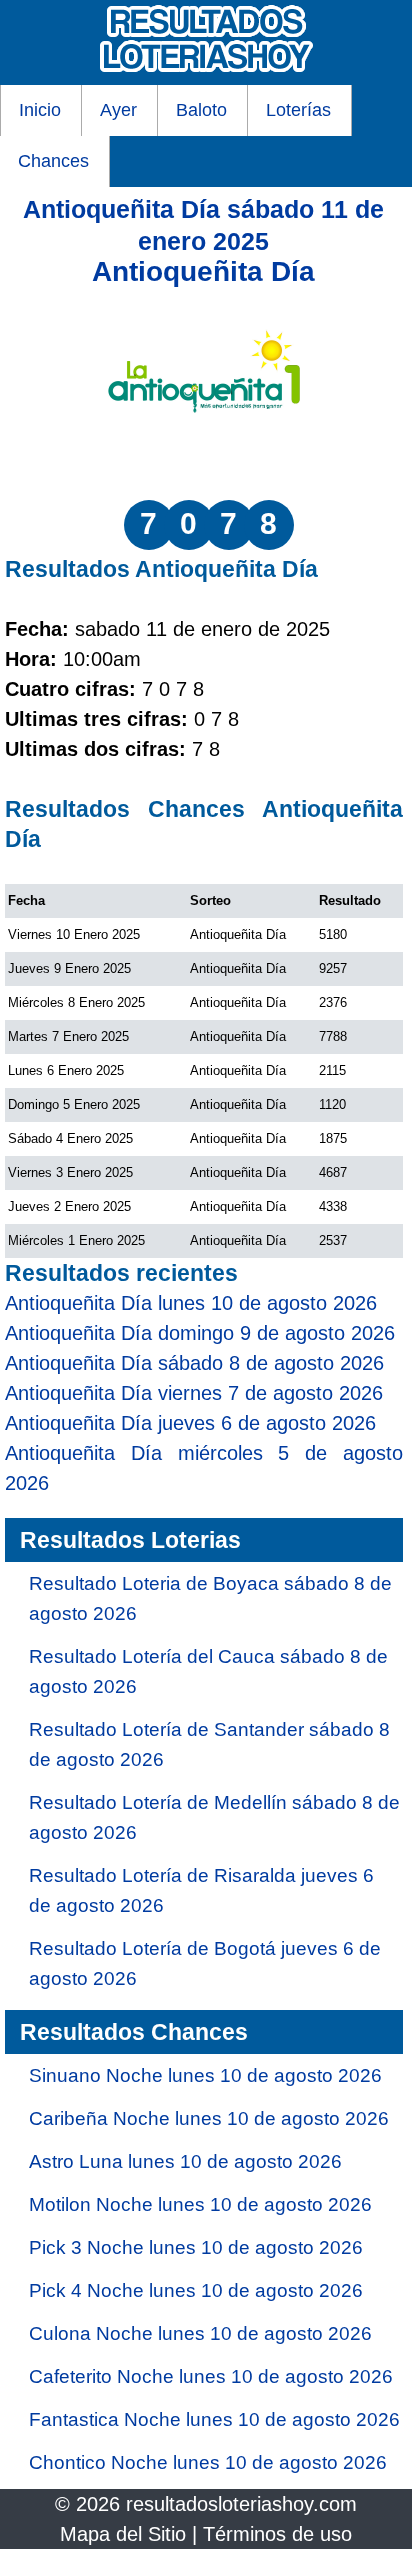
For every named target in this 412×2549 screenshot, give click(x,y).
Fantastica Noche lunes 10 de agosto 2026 (214, 2419)
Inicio (40, 110)
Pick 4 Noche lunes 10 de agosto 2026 (196, 2290)
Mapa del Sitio (123, 2534)
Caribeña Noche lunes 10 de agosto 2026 (209, 2118)
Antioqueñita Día (203, 271)
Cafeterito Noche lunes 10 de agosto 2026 (211, 2376)
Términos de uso (277, 2534)
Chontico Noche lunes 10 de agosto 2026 (208, 2462)
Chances (53, 161)
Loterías (298, 110)
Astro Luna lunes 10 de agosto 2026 (185, 2161)
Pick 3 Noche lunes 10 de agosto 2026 (196, 2247)
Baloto (201, 110)
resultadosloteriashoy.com (241, 2504)
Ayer (118, 110)
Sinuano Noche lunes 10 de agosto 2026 (205, 2075)
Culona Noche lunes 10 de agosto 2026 (200, 2333)
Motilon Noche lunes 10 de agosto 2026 (200, 2204)
